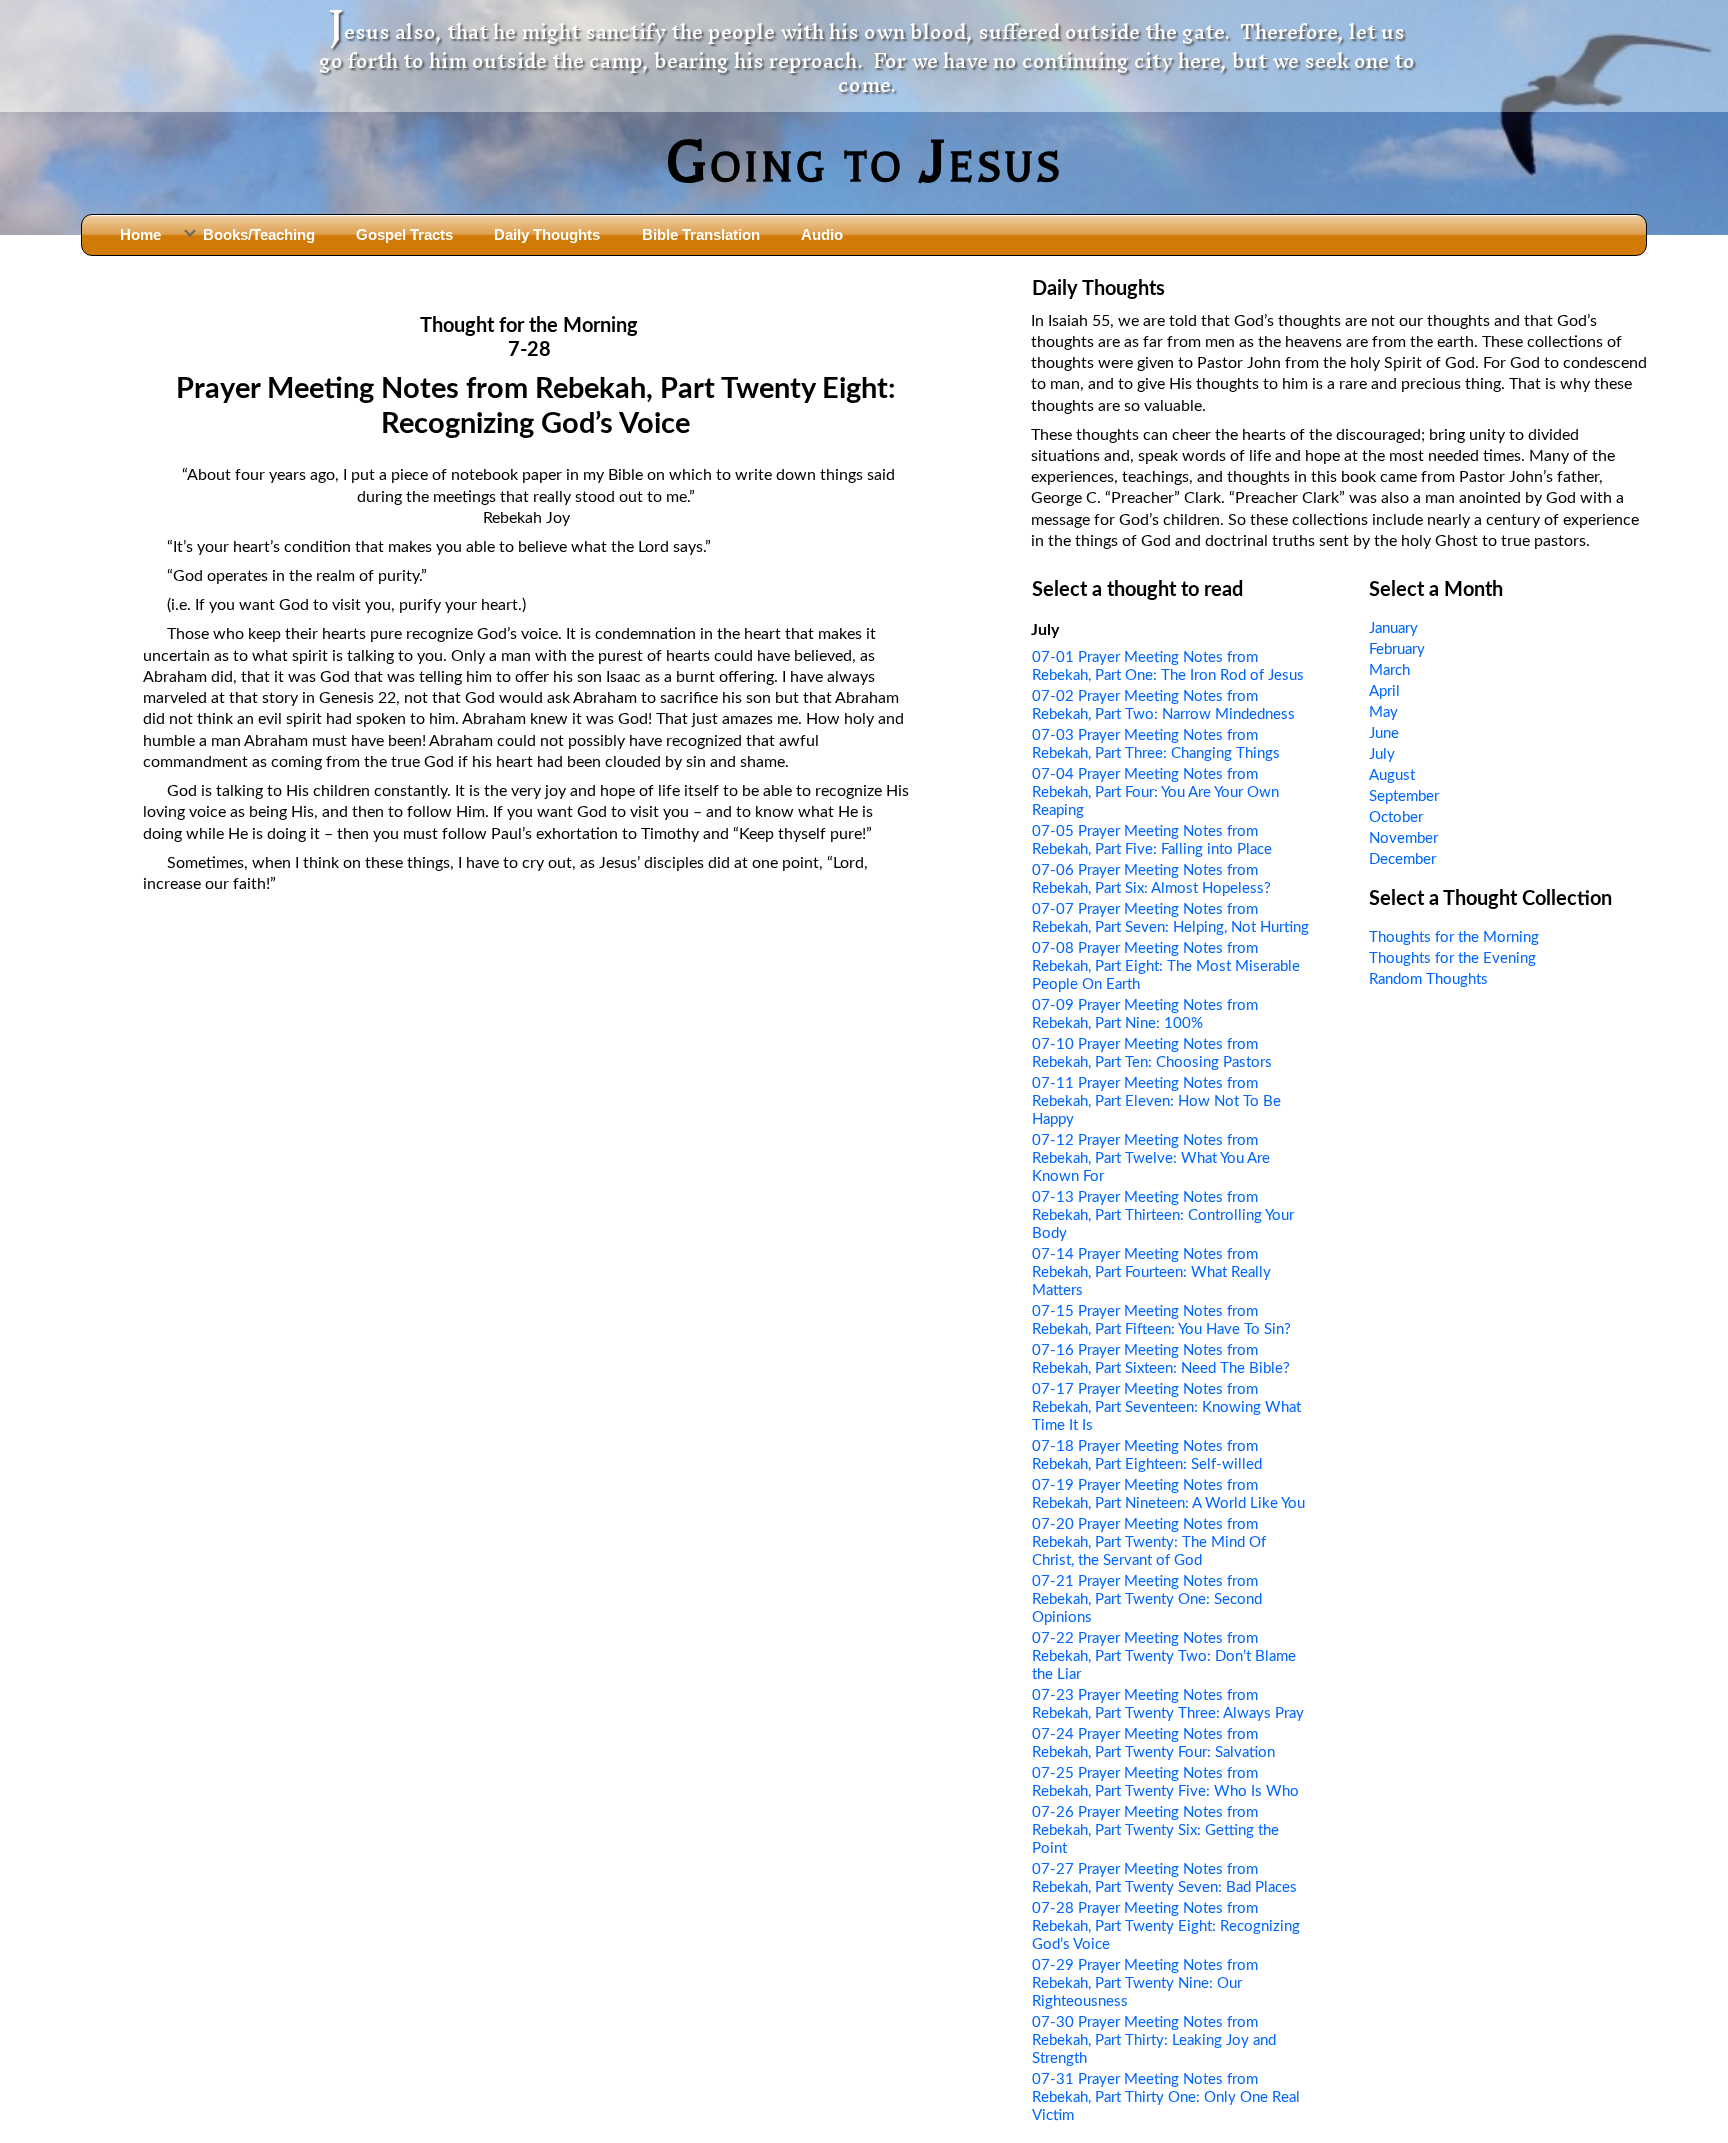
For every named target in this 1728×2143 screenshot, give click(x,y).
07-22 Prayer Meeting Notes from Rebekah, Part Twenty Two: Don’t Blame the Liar (1164, 1656)
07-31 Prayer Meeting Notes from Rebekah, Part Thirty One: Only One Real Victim (1166, 2097)
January (1393, 628)
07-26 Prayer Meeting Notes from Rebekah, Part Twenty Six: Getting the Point (1155, 1830)
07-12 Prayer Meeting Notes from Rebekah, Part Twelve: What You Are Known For (1151, 1158)
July (1382, 754)
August (1392, 775)
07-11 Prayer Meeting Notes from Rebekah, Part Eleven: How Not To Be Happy (1156, 1101)
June (1384, 733)
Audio (822, 234)
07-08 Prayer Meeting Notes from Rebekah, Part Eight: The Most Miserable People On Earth (1166, 966)
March (1389, 670)
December (1402, 859)
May (1383, 712)
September (1404, 796)
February (1397, 649)
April (1384, 691)
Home (140, 234)
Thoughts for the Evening (1452, 958)
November (1403, 838)
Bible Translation (701, 234)
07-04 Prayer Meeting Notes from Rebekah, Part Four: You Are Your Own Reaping (1155, 792)
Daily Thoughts (547, 234)
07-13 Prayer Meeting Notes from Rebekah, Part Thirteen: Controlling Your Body (1163, 1215)
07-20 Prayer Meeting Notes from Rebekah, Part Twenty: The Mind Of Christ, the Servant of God (1149, 1542)
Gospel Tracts (404, 234)
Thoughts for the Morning (1454, 937)
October (1396, 817)
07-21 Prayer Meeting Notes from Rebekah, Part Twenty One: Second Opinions (1147, 1599)
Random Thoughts (1428, 979)
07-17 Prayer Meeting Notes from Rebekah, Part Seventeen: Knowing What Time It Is (1166, 1407)
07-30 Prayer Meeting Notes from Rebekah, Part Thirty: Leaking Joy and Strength (1154, 2040)
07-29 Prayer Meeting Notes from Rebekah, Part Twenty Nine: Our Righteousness (1145, 1983)
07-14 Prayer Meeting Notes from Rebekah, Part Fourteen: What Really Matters (1151, 1272)
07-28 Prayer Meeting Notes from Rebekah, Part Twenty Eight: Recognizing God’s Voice (1166, 1926)
